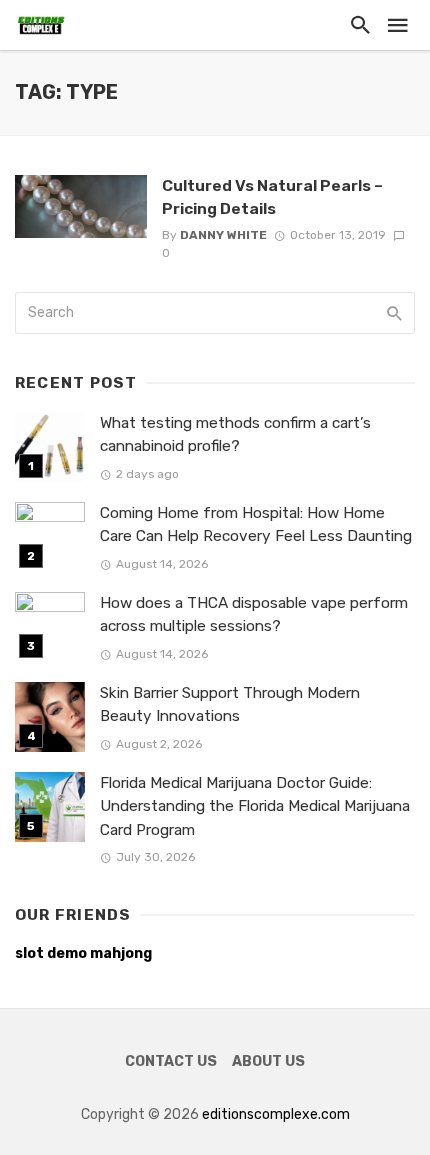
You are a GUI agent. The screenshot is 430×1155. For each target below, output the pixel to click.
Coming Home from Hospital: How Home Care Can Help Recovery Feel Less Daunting (256, 524)
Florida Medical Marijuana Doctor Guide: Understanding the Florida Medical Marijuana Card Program (255, 806)
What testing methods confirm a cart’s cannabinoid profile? (235, 434)
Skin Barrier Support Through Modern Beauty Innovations (230, 704)
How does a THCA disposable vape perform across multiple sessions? (254, 614)
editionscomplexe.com (276, 1114)
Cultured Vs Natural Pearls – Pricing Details (272, 196)
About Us (268, 1061)
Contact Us (171, 1061)
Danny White (223, 235)
